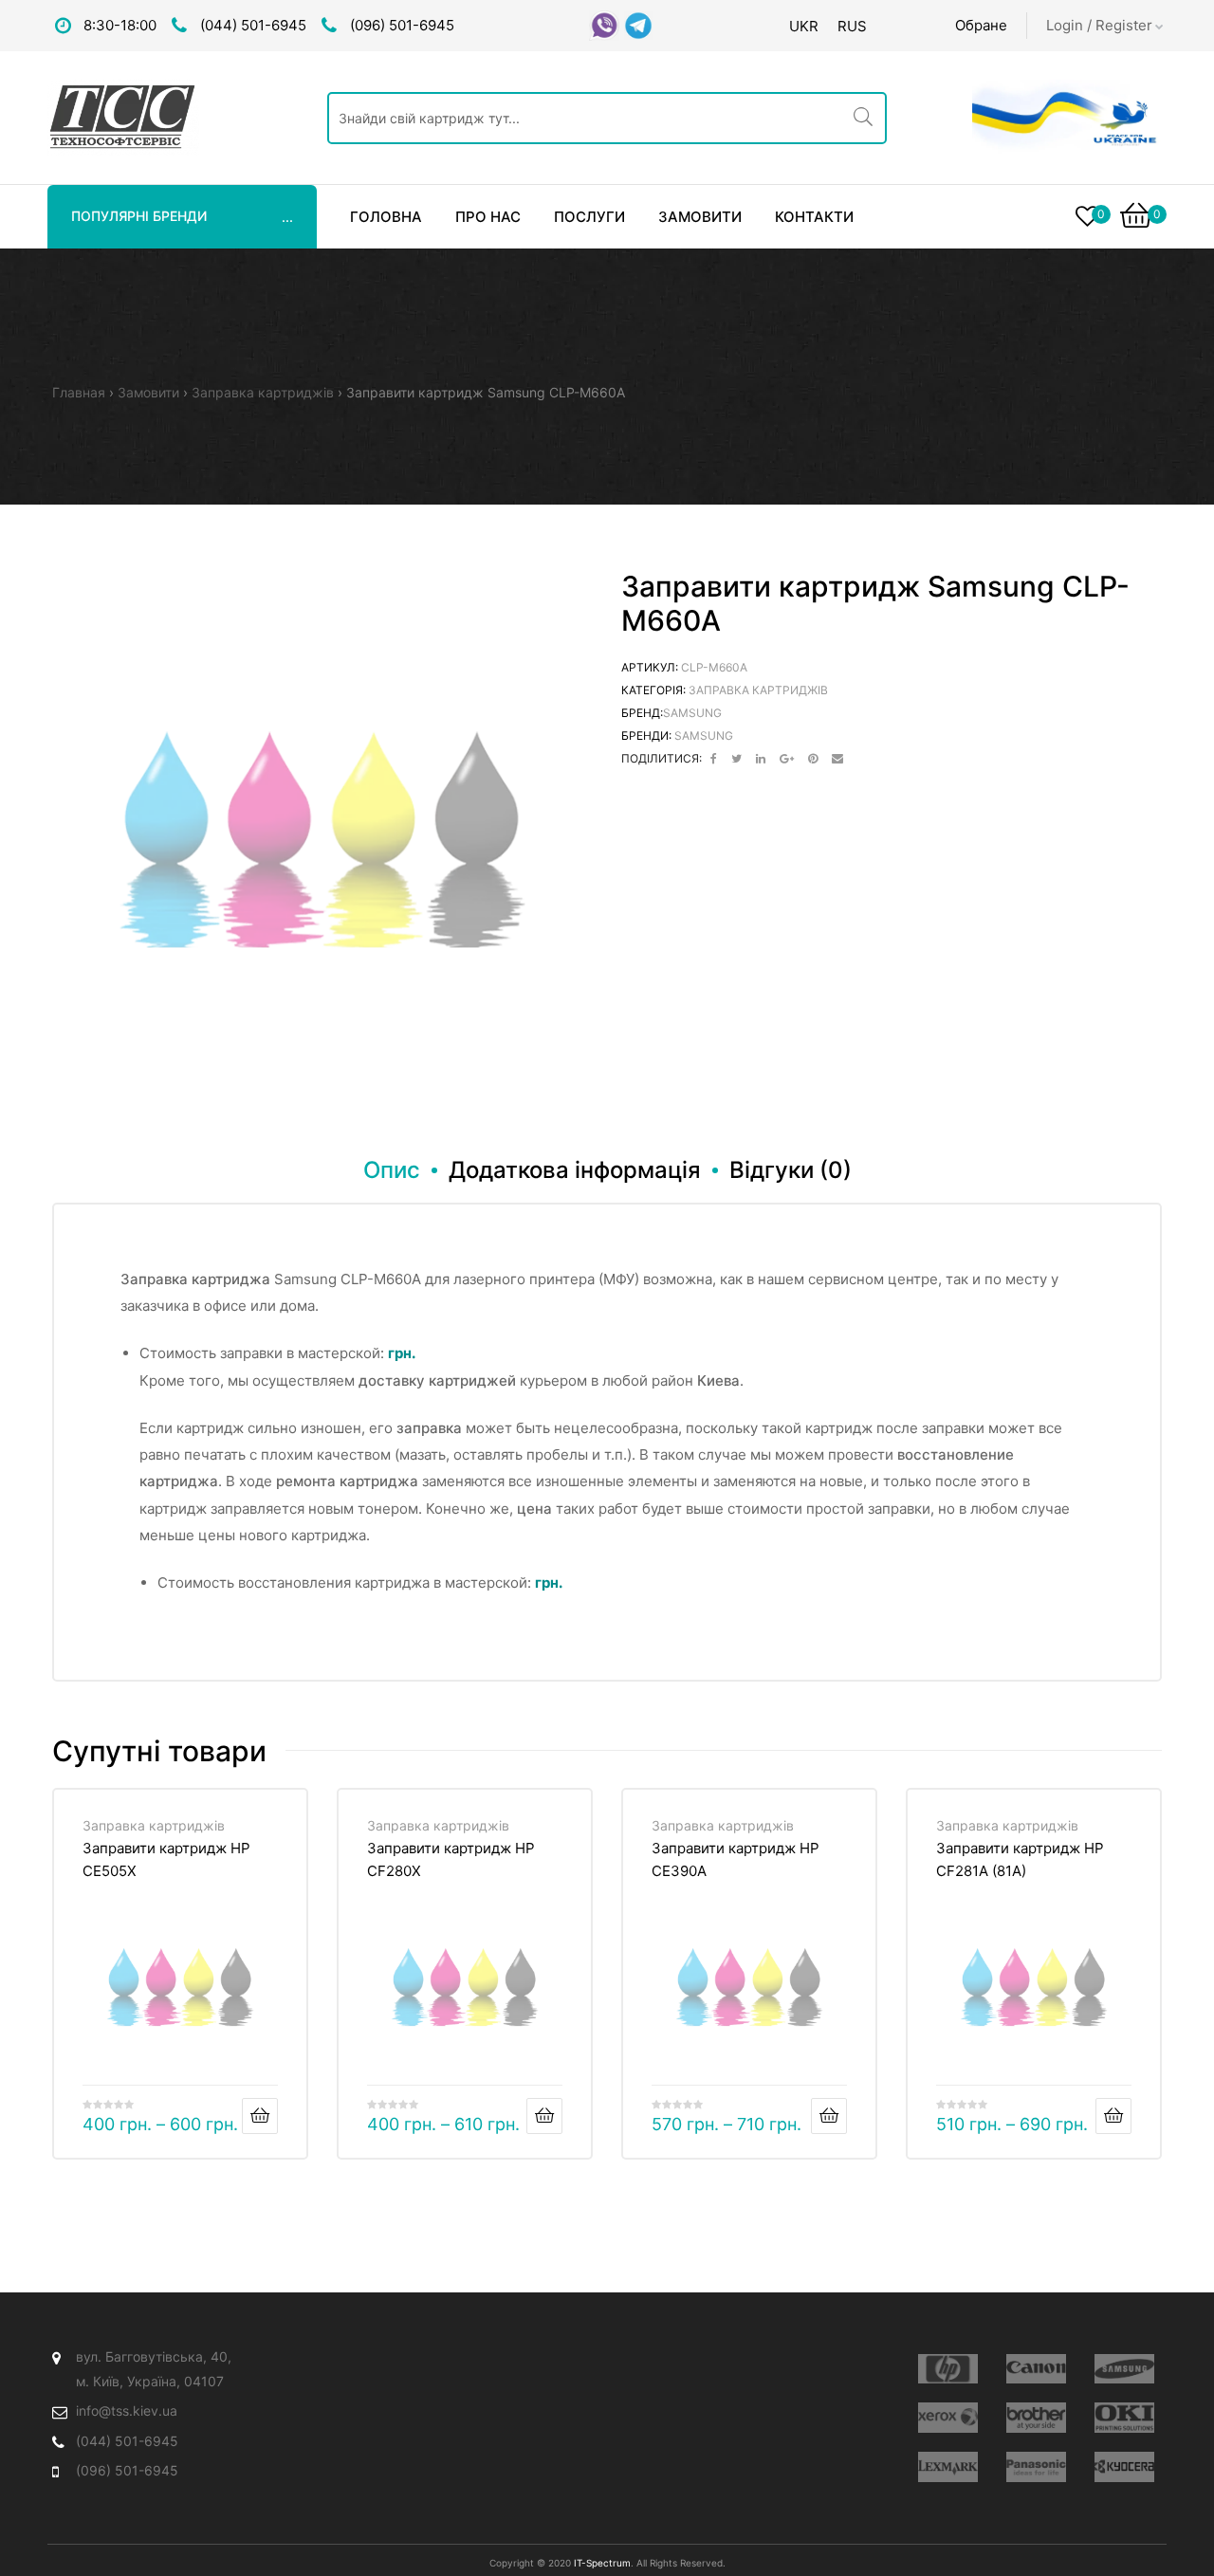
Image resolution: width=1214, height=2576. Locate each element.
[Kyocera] (1124, 2467)
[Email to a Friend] (837, 759)
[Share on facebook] (714, 759)
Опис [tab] (392, 1170)
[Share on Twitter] (736, 759)
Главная (79, 392)
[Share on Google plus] (787, 759)
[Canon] (1036, 2369)
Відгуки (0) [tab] (791, 1170)
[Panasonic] (1036, 2467)
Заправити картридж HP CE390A (736, 1859)
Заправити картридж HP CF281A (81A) (1020, 1859)
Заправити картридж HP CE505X (166, 1859)
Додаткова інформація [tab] (575, 1170)
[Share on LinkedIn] (761, 759)
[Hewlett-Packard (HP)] (948, 2369)
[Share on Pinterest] (813, 759)
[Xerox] (948, 2418)
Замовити (148, 392)
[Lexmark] (948, 2467)
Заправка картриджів (263, 392)
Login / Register (1099, 25)
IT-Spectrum (602, 2563)
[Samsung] (1124, 2369)
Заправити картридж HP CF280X (451, 1859)
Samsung (692, 713)
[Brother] (1036, 2418)
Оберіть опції (260, 2116)
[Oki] (1124, 2418)
